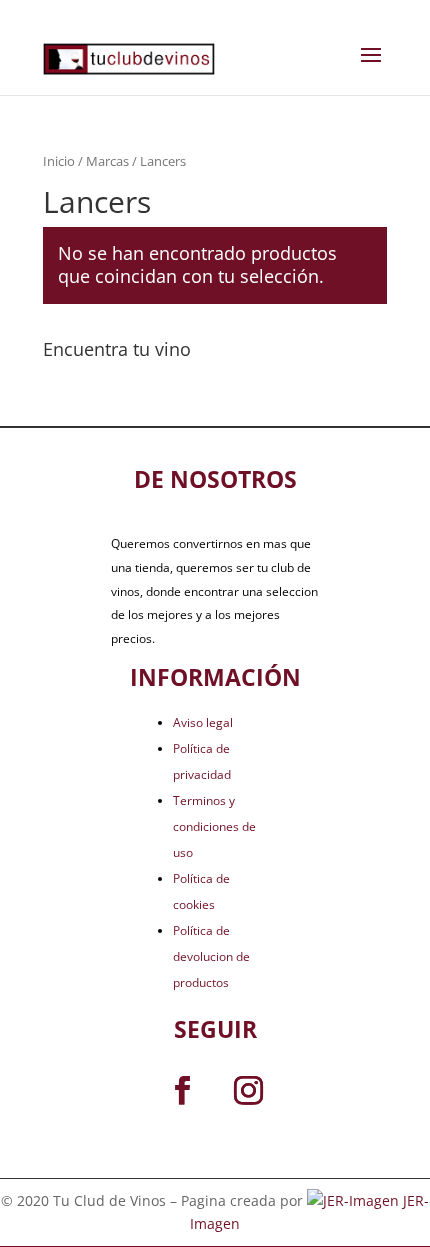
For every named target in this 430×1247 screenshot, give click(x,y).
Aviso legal (203, 722)
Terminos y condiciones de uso (214, 826)
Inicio (59, 161)
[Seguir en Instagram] (248, 1091)
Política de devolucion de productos (211, 956)
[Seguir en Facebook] (182, 1091)
